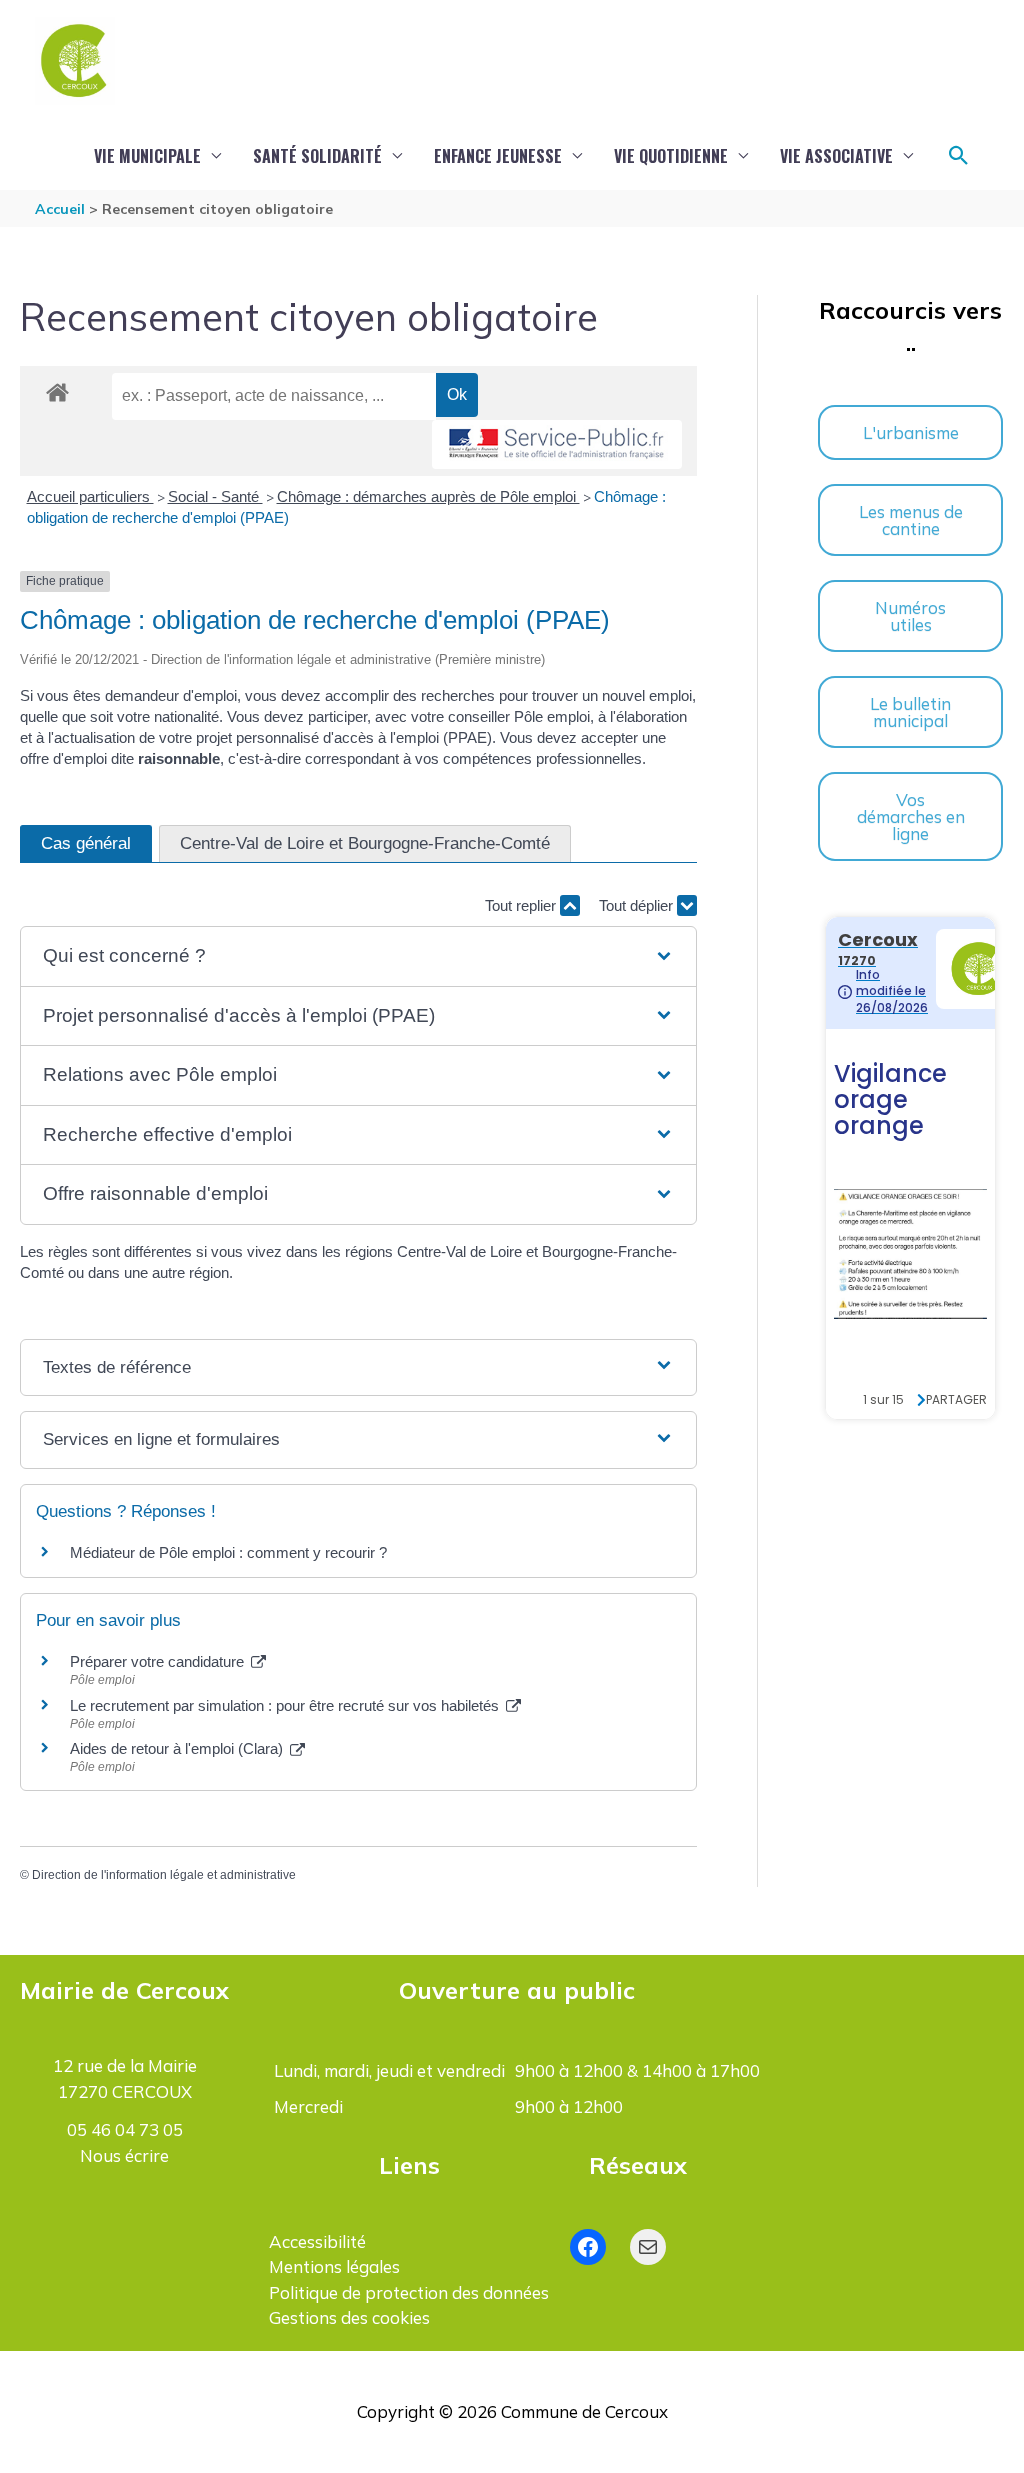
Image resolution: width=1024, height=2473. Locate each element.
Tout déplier (638, 905)
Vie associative (836, 156)
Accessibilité (317, 2241)
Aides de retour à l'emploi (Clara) (178, 1748)
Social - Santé (215, 496)
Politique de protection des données (409, 2292)
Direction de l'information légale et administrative (164, 1875)
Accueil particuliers (90, 496)
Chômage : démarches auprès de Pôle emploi (428, 496)
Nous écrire (124, 2155)
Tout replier (522, 905)
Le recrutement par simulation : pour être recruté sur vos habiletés (286, 1705)
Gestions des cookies (349, 2317)
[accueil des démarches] (57, 389)
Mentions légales (334, 2266)
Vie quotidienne (671, 156)
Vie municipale (147, 156)
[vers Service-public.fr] (557, 444)
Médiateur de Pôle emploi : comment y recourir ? (228, 1552)
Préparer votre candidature (159, 1661)
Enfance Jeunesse (498, 156)
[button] (959, 156)
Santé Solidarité (317, 156)
